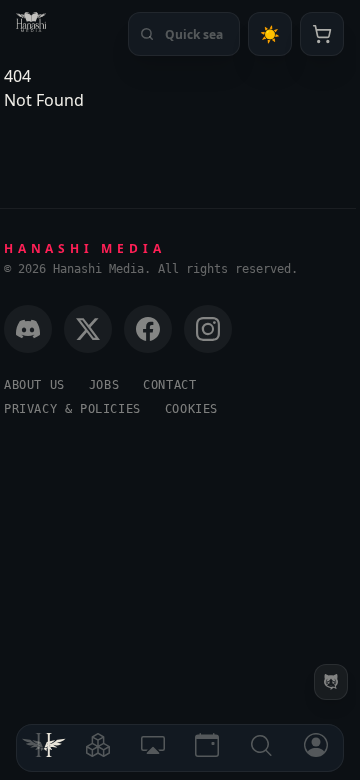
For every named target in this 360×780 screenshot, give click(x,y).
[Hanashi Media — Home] (31, 22)
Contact (169, 385)
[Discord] (28, 329)
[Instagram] (208, 329)
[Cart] (322, 34)
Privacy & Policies (72, 409)
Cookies (191, 409)
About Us (34, 385)
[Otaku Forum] (331, 682)
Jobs (104, 385)
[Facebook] (148, 329)
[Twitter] (88, 329)
